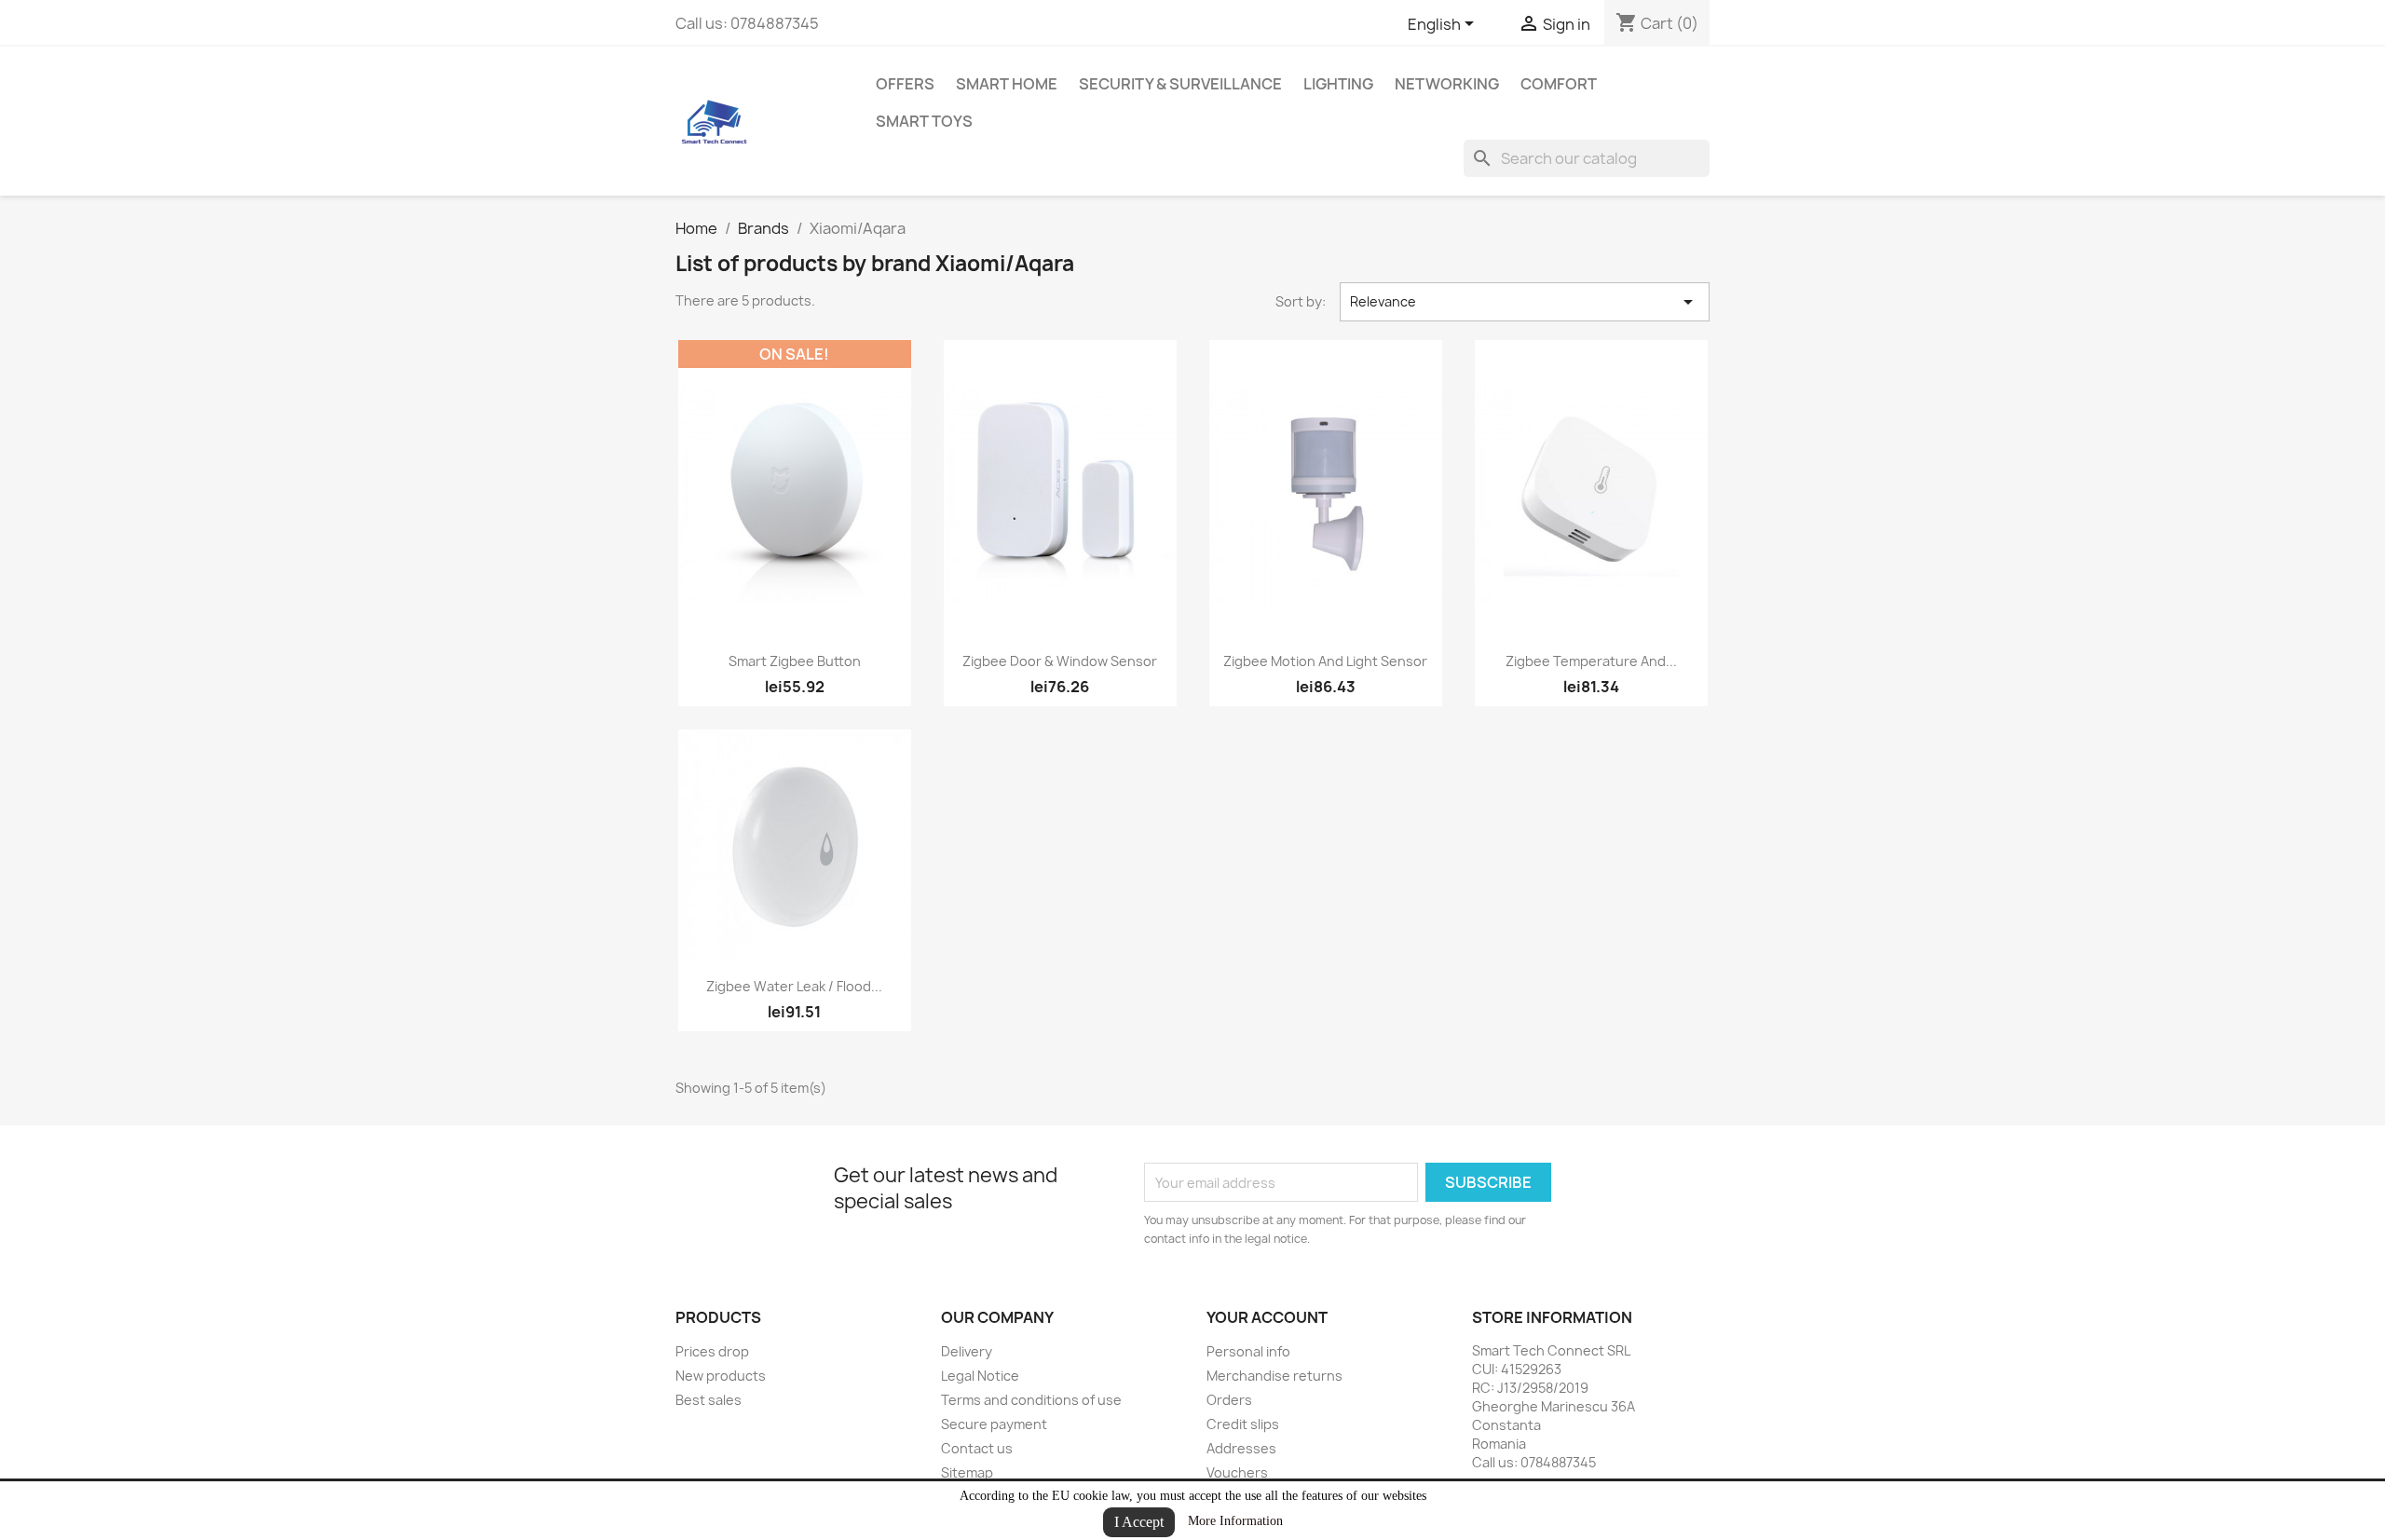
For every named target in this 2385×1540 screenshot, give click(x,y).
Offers (905, 84)
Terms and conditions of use (1031, 1400)
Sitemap (967, 1472)
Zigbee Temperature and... (1591, 661)
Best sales (709, 1400)
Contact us (977, 1448)
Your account (1267, 1317)
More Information (1235, 1521)
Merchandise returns (1274, 1376)
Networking (1447, 84)
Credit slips (1243, 1424)
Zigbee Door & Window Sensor (1060, 661)
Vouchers (1237, 1472)
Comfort (1559, 84)
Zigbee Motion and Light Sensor (1325, 661)
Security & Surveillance (1180, 84)
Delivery (967, 1351)
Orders (1229, 1400)
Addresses (1241, 1448)
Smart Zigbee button (795, 661)
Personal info (1248, 1351)
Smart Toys (924, 121)
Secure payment (994, 1424)
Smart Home (1007, 84)
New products (721, 1376)
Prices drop (712, 1351)
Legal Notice (980, 1376)
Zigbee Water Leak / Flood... (794, 986)
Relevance (1525, 302)
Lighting (1338, 84)
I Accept (1139, 1522)
